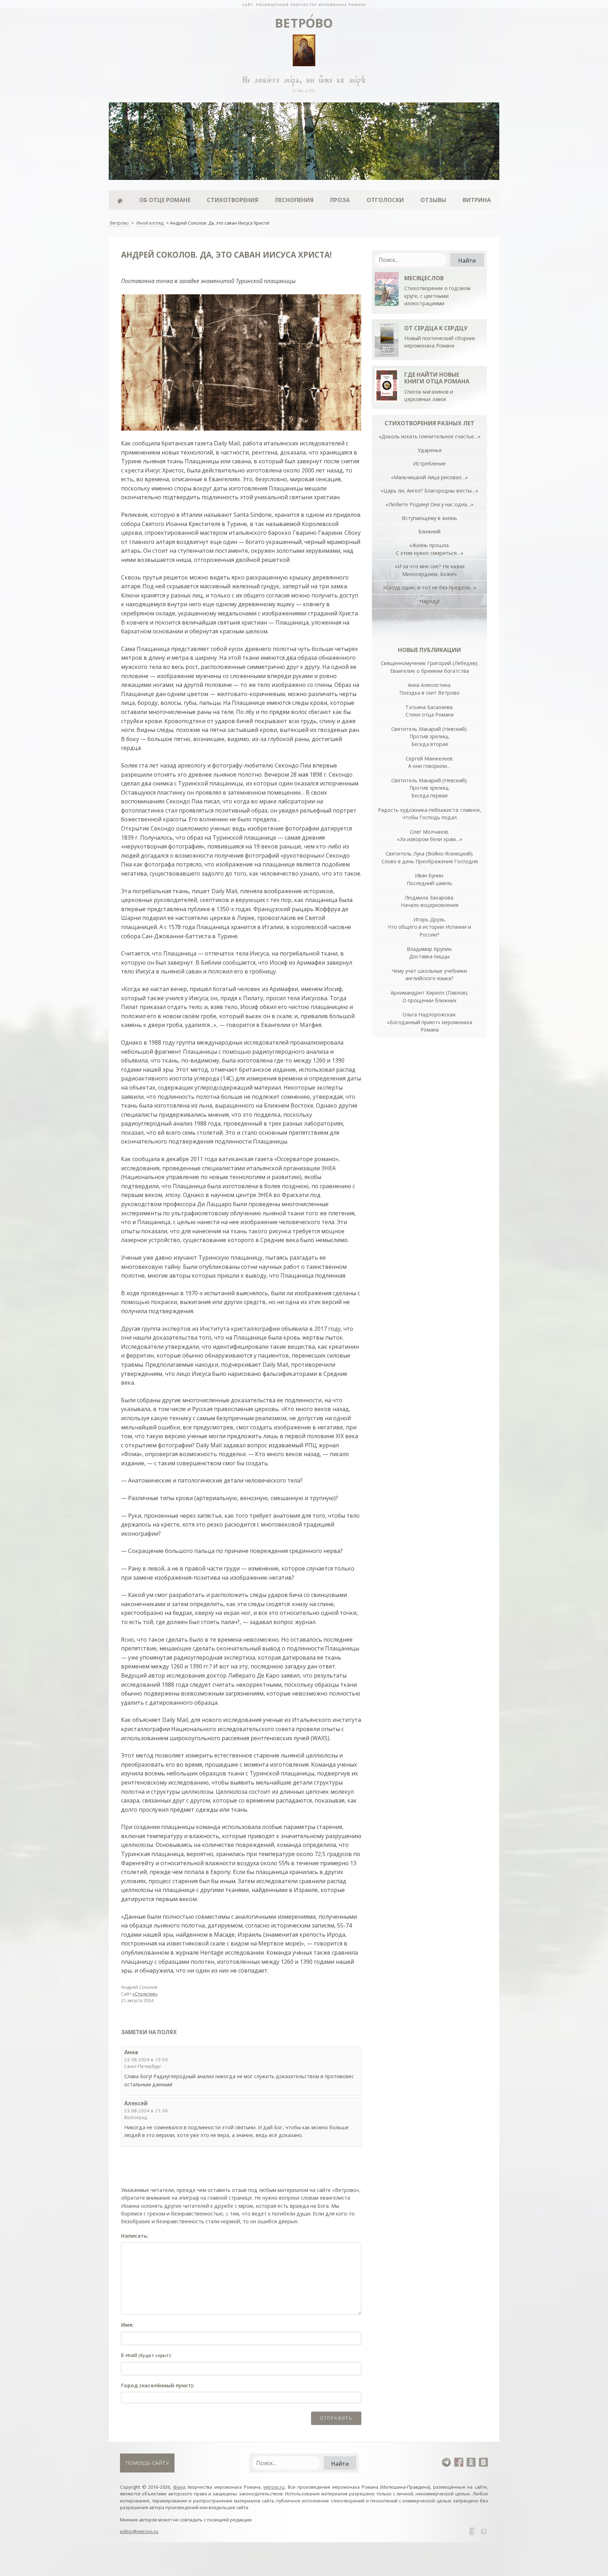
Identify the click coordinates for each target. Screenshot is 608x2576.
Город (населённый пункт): (158, 2385)
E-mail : (146, 2355)
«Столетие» (145, 1994)
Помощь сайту (147, 2463)
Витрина (477, 200)
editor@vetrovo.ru (139, 2531)
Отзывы (433, 200)
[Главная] (120, 200)
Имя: (127, 2325)
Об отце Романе (165, 200)
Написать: (135, 2236)
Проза (340, 200)
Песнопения (294, 200)
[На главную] (304, 4)
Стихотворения (233, 200)
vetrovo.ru (274, 2487)
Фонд (179, 2487)
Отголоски (385, 200)
